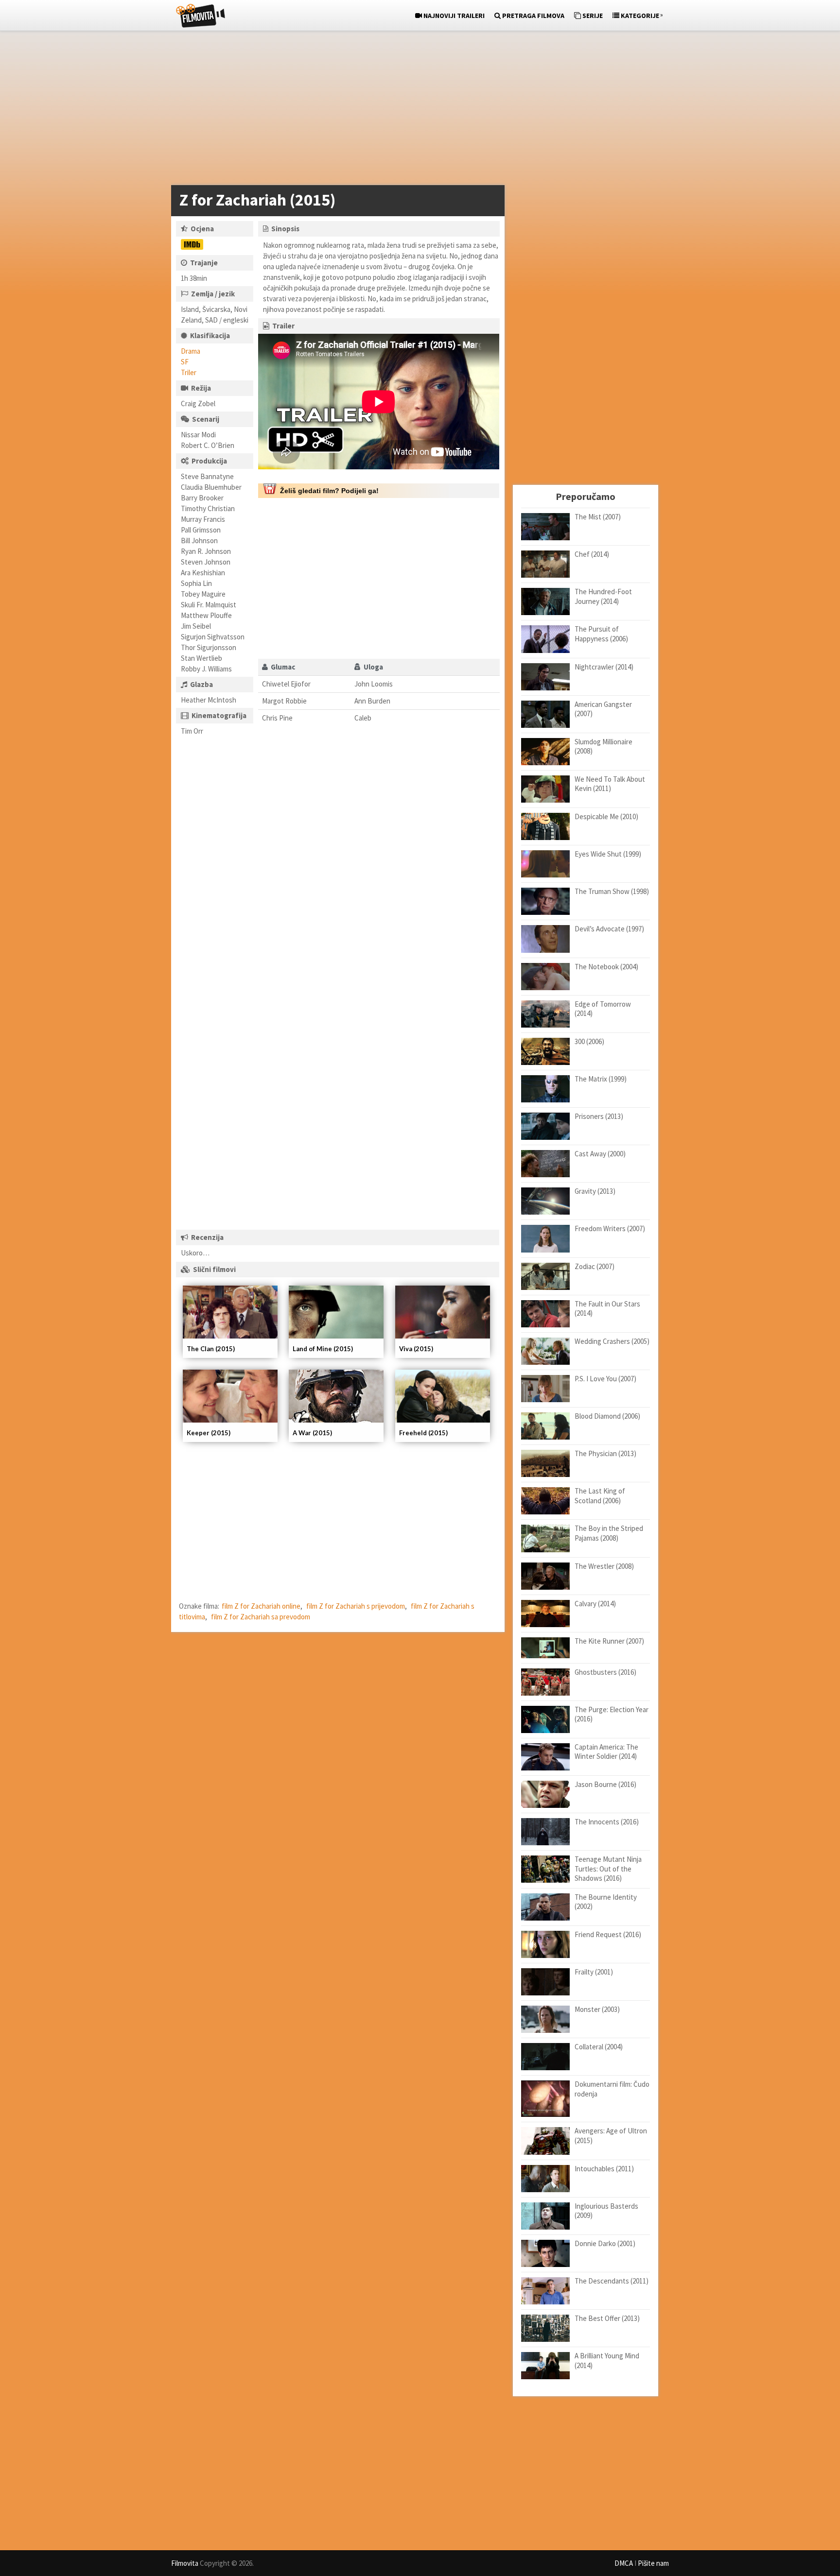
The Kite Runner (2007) (609, 1641)
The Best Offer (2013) (607, 2318)
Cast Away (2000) (600, 1154)
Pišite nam (653, 2563)
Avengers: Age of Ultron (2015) (611, 2136)
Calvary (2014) (595, 1604)
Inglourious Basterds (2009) (606, 2211)
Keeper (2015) (209, 1433)
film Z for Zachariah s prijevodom (356, 1606)
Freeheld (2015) (423, 1433)
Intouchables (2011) (604, 2169)
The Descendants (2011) (612, 2281)
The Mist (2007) (598, 517)
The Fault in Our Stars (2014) (607, 1309)
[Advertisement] (415, 110)
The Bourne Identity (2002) (606, 1902)
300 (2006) (589, 1041)
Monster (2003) (597, 2009)
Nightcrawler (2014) (604, 667)
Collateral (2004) (599, 2047)
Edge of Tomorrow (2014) (603, 1009)
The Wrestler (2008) (604, 1566)
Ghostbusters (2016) (605, 1672)
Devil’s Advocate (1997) (609, 929)
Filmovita (185, 2563)
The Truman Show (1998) (612, 891)
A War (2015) (312, 1433)
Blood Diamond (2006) (607, 1416)
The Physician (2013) (605, 1453)
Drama (191, 351)
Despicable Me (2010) (606, 816)
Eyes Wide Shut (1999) (608, 854)
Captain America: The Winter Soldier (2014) (606, 1752)
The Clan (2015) (211, 1349)
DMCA (624, 2563)
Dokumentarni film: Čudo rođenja (612, 2089)
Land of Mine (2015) (323, 1349)
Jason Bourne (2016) (605, 1784)
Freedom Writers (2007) (610, 1228)
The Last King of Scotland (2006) (600, 1496)
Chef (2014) (592, 554)
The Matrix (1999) (601, 1079)
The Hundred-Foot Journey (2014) (603, 596)
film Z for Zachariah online (261, 1606)
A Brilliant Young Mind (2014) (607, 2361)
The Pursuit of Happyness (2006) (601, 634)
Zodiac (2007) (595, 1266)
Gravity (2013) (595, 1191)
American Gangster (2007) (603, 709)
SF (185, 362)
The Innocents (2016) (607, 1822)
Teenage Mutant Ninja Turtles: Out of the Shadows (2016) (608, 1869)
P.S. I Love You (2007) (605, 1379)
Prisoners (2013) (599, 1116)
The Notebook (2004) (606, 967)
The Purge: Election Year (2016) (612, 1714)
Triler (189, 372)
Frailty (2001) (594, 1972)
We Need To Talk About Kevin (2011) (610, 784)
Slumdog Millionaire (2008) (604, 747)
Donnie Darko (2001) (605, 2243)
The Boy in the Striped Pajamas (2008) (609, 1533)
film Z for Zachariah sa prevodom (261, 1617)
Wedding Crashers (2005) (612, 1341)
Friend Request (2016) (608, 1934)
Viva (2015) (416, 1349)
